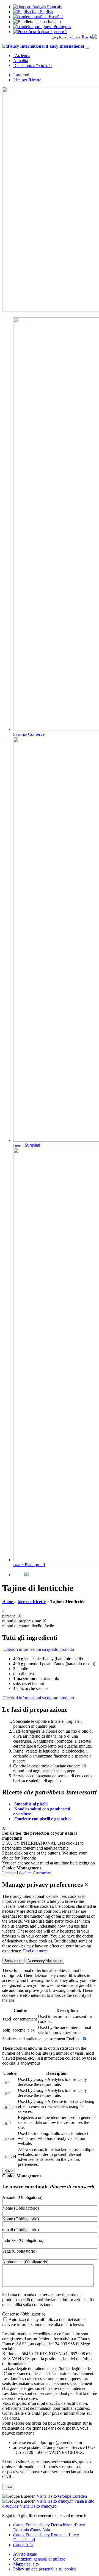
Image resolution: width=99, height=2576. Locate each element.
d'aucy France (25, 2525)
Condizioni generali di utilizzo (39, 2559)
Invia (8, 2487)
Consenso (24, 2314)
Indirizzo (23, 2240)
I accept (9, 1873)
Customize (42, 1873)
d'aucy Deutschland (56, 2525)
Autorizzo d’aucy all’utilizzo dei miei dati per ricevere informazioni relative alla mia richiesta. (45, 2322)
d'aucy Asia (40, 2530)
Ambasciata (25, 2262)
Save (9, 2171)
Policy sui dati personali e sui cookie (45, 2569)
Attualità (21, 61)
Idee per (27, 80)
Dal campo (32, 65)
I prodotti (21, 75)
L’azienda (22, 56)
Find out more (35, 1951)
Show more (13, 1961)
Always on (45, 1961)
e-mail (20, 2230)
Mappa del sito (26, 2564)
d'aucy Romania (53, 2535)
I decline (24, 1873)
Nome (20, 2208)
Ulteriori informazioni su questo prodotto (39, 1649)
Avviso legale (25, 2554)
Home (8, 1602)
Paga (19, 2251)
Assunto (22, 2197)
